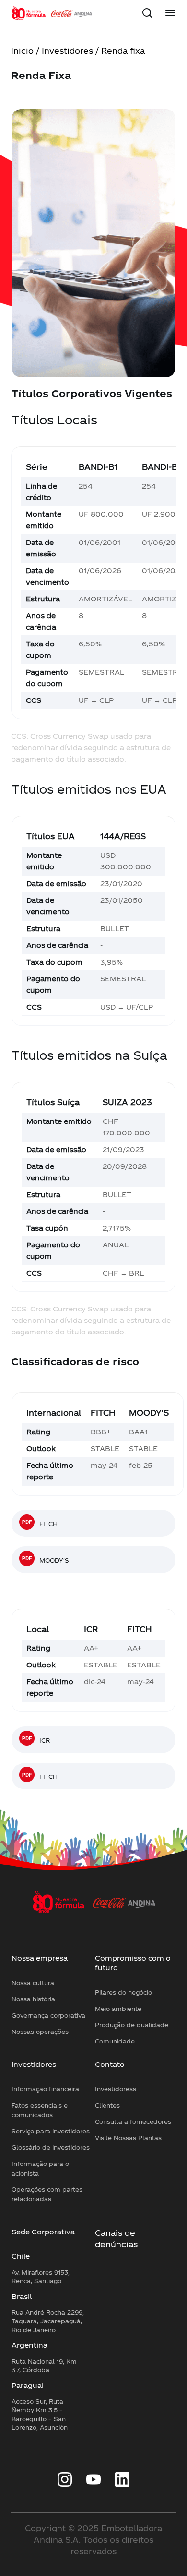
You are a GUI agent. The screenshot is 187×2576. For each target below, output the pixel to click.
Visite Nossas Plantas (128, 2138)
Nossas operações (40, 2032)
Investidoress (116, 2089)
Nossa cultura (33, 1983)
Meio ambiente (118, 2009)
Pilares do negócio (123, 1992)
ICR (45, 1740)
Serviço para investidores (51, 2131)
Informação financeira (45, 2089)
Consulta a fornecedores (133, 2121)
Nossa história (33, 1999)
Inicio (22, 50)
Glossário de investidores (51, 2147)
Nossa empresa (40, 1958)
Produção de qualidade (132, 2025)
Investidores (67, 50)
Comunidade (115, 2041)
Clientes (107, 2105)
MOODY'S (54, 1560)
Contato (110, 2064)
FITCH (48, 1524)
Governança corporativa (48, 2015)
